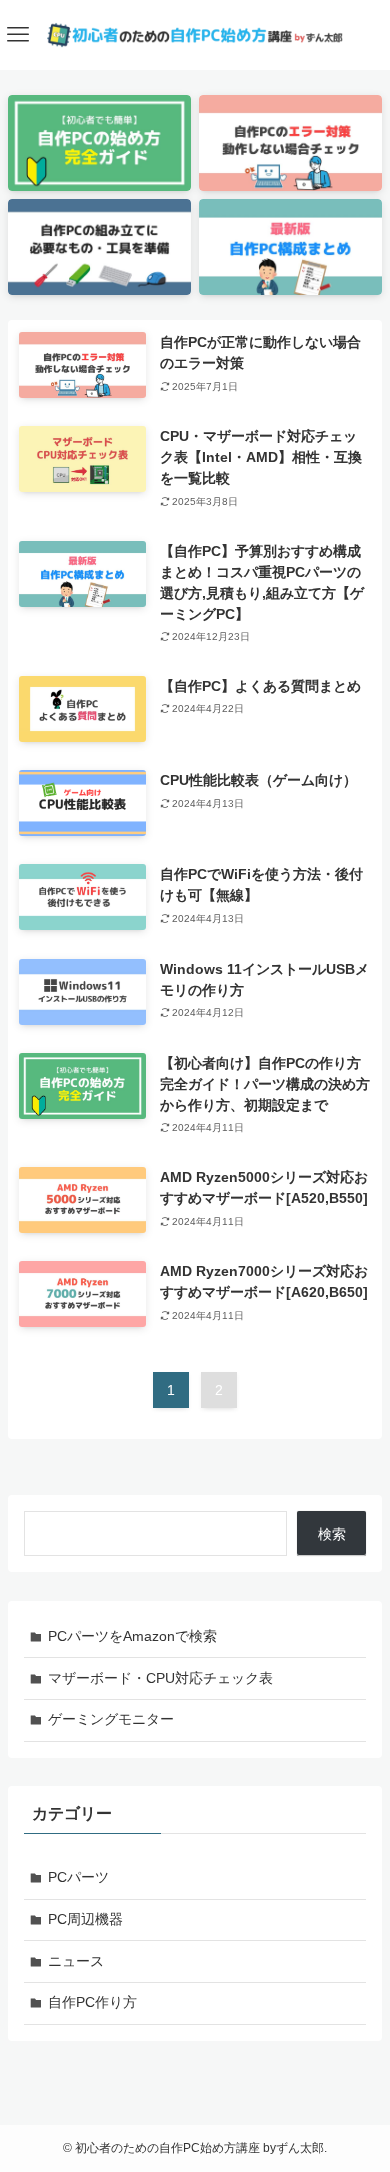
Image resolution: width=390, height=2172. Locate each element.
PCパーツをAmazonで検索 (132, 1636)
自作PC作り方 (92, 2002)
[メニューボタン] (17, 35)
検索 (332, 1534)
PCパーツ (78, 1877)
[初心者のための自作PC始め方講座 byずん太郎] (195, 35)
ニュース (76, 1961)
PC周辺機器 (85, 1919)
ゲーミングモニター (111, 1719)
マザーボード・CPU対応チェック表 (160, 1678)
